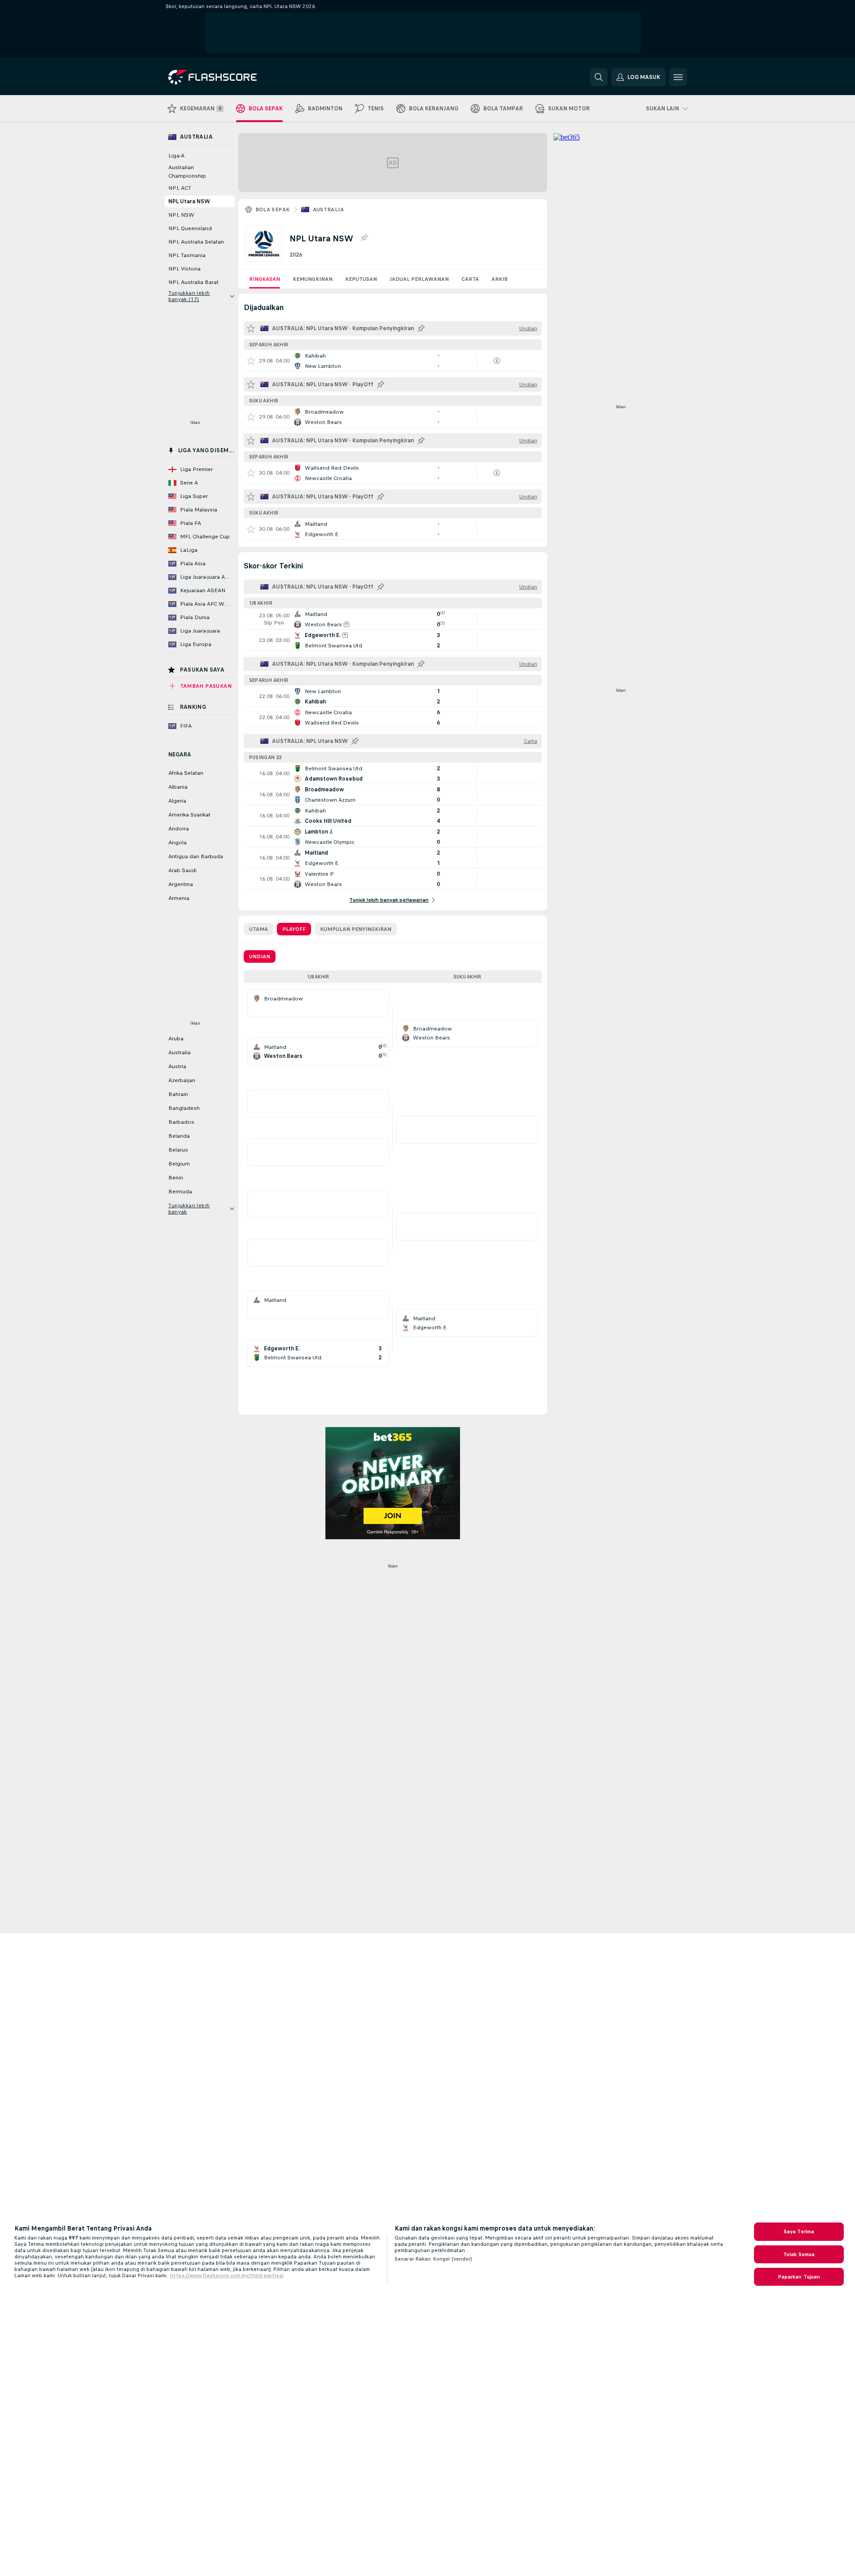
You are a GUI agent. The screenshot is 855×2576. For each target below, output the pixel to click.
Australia (329, 210)
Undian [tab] (260, 956)
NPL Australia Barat (193, 282)
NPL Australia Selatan (196, 242)
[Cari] (599, 77)
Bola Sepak (273, 210)
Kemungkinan (313, 279)
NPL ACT (180, 188)
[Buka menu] (678, 77)
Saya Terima (799, 2231)
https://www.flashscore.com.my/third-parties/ (227, 2275)
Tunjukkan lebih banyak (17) (189, 296)
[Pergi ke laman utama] (230, 77)
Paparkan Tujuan (799, 2277)
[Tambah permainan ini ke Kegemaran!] (251, 361)
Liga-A (176, 156)
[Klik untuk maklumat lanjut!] (393, 361)
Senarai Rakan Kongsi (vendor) (433, 2259)
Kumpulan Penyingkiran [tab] (356, 929)
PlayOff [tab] (294, 929)
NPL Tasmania (187, 255)
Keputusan (361, 279)
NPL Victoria (184, 269)
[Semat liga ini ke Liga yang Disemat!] (364, 238)
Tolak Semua (799, 2254)
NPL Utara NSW (189, 201)
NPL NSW (181, 215)
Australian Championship (187, 172)
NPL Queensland (190, 228)
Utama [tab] (259, 929)
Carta (470, 279)
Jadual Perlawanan (419, 279)
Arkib (500, 279)
